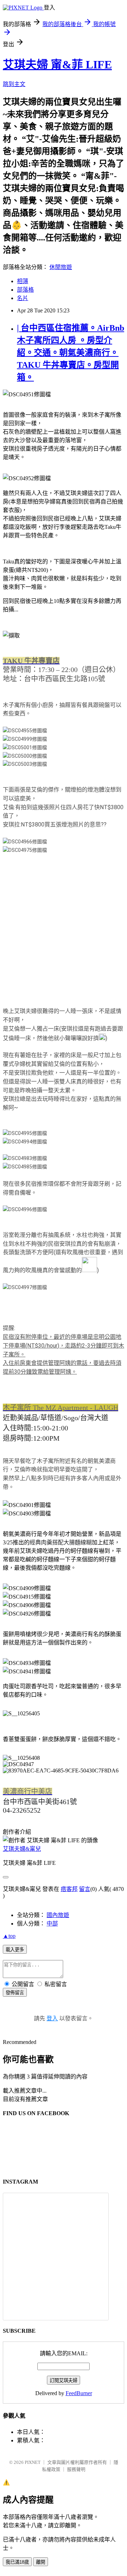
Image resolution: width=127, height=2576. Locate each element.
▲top (9, 1936)
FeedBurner (79, 2393)
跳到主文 (14, 84)
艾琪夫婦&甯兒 (22, 1849)
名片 (23, 298)
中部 (52, 1924)
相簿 (23, 281)
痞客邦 (69, 1889)
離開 (41, 2562)
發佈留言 (15, 1993)
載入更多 (15, 1950)
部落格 (25, 290)
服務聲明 (76, 2469)
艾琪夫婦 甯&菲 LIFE (57, 65)
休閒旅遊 (61, 267)
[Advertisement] (64, 932)
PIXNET (33, 2462)
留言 (85, 1889)
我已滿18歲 (17, 2562)
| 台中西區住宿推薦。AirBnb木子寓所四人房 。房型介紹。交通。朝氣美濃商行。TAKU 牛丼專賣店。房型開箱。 (71, 353)
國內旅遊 (58, 1915)
